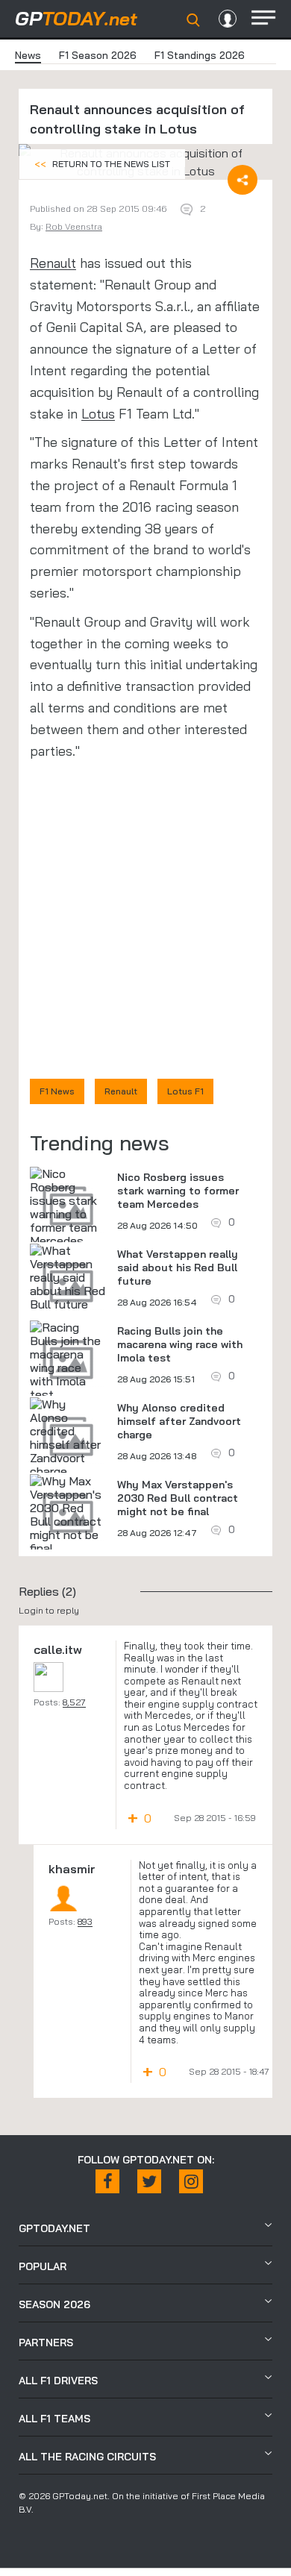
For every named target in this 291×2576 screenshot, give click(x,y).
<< (102, 164)
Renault (53, 263)
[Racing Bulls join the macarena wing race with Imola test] (68, 1361)
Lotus (98, 414)
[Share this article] (242, 180)
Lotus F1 (185, 1091)
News (28, 55)
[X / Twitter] (149, 2181)
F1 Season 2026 (98, 55)
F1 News (57, 1091)
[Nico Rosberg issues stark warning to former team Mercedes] (68, 1207)
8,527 (74, 1702)
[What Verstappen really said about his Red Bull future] (68, 1277)
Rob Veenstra (74, 226)
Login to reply (49, 1610)
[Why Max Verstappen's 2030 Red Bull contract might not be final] (68, 1514)
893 (85, 1921)
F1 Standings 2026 (200, 55)
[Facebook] (107, 2181)
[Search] (193, 20)
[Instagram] (191, 2181)
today (76, 18)
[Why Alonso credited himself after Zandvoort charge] (68, 1438)
